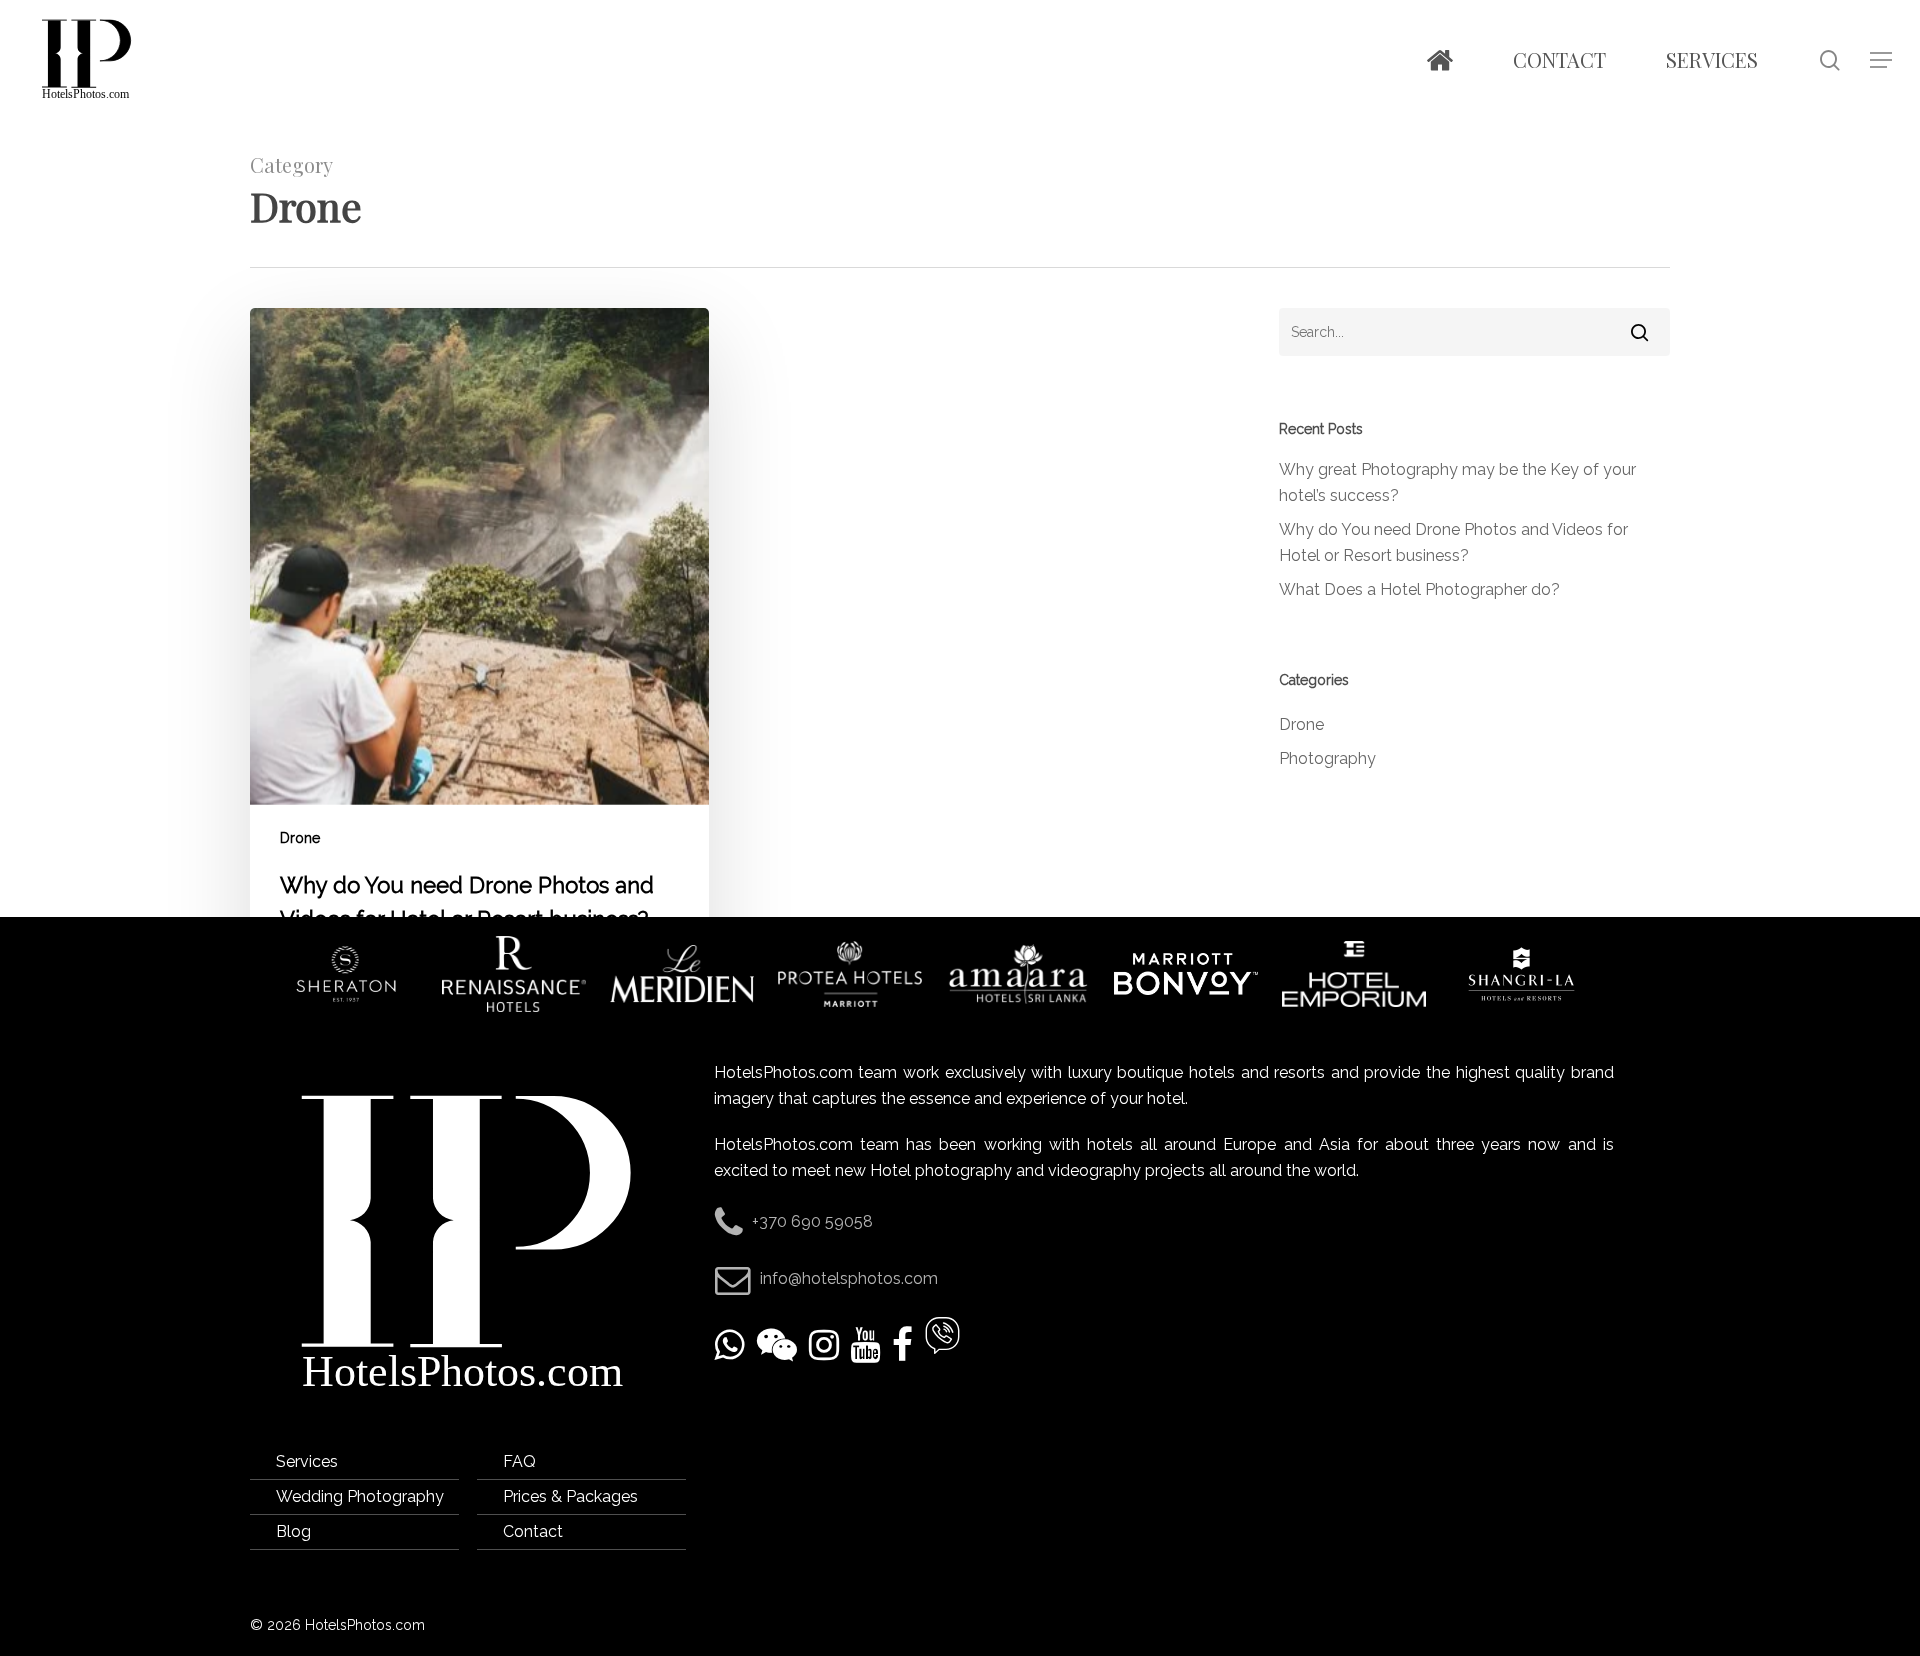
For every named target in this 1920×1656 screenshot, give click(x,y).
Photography (1327, 758)
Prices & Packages (570, 1496)
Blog (293, 1531)
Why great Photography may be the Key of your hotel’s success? (1457, 482)
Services (307, 1461)
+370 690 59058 (812, 1221)
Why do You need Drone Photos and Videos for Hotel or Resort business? (1453, 542)
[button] (1881, 60)
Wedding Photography (360, 1496)
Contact (533, 1531)
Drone (300, 838)
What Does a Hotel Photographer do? (1419, 589)
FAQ (519, 1461)
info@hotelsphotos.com (849, 1278)
